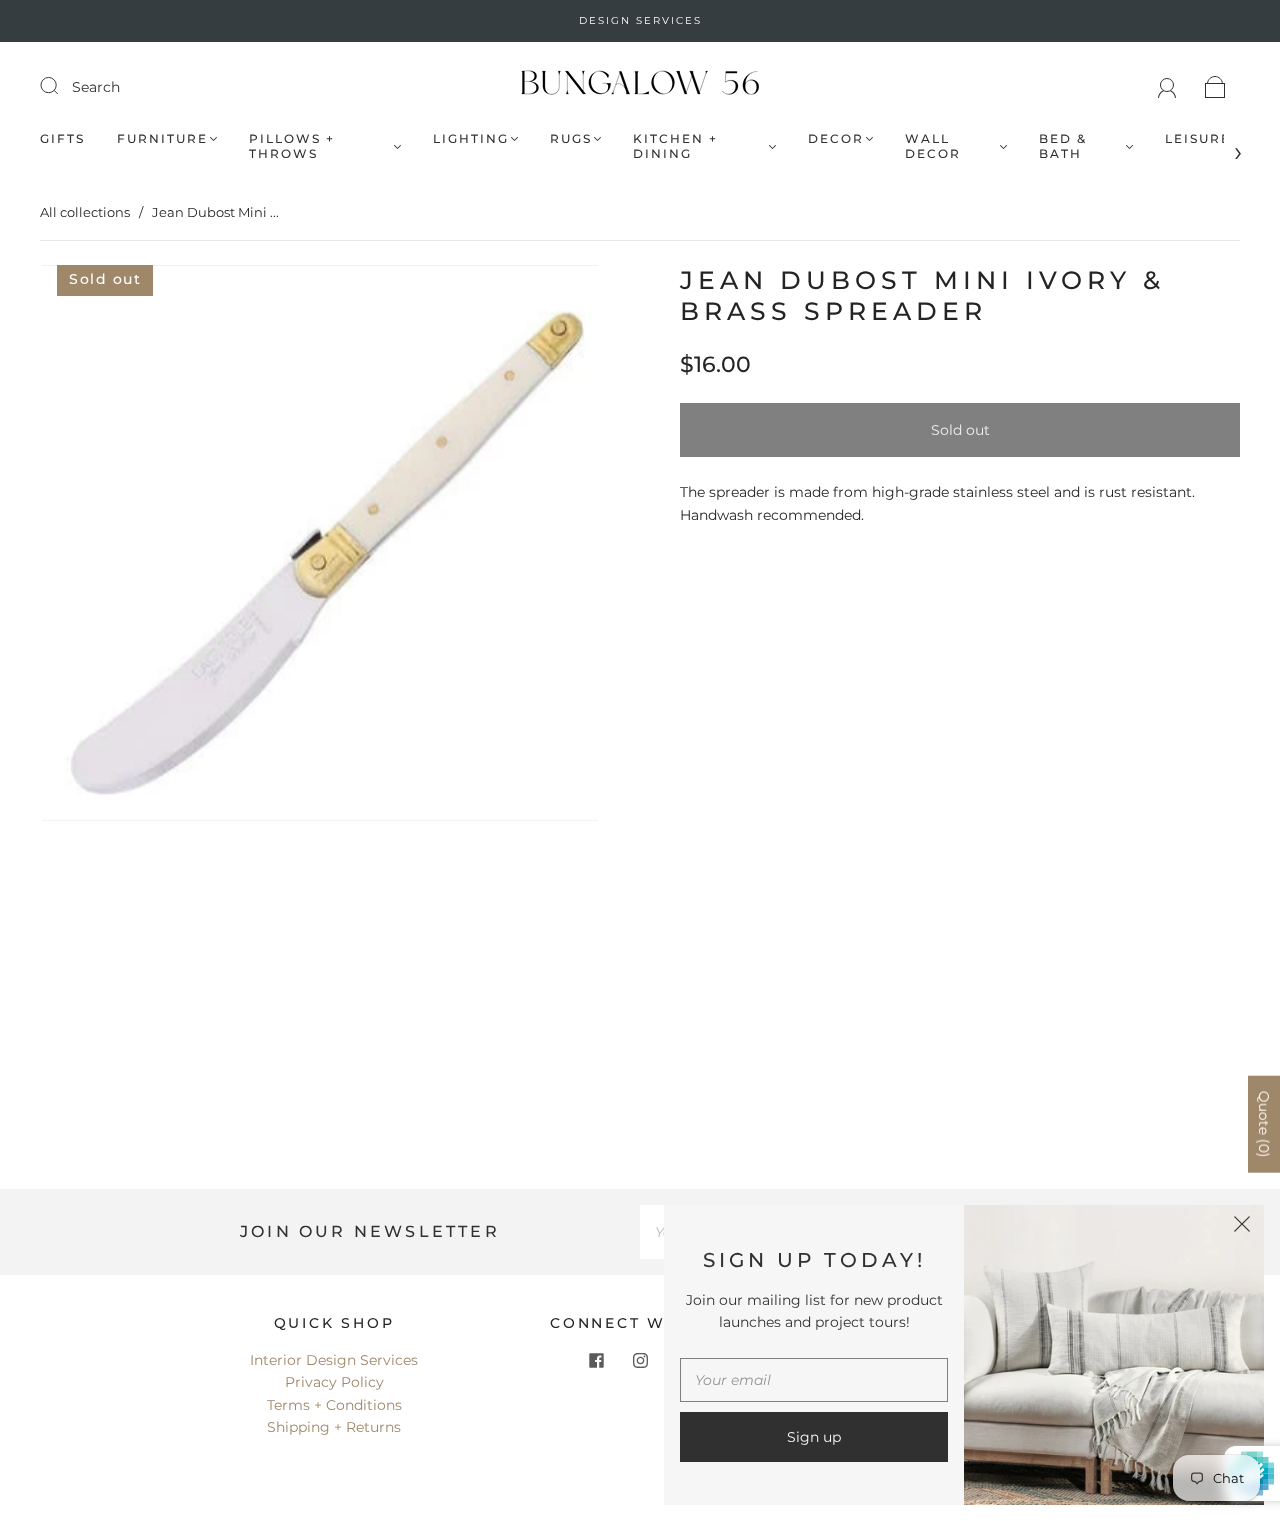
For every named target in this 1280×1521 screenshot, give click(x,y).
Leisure (1198, 138)
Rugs (571, 138)
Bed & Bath (1063, 146)
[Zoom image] (320, 547)
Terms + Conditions (334, 1405)
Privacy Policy (334, 1382)
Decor (836, 138)
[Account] (1167, 87)
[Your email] (814, 1380)
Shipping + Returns (334, 1427)
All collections (85, 212)
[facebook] (596, 1361)
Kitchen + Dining (675, 146)
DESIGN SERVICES (640, 20)
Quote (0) (1264, 1124)
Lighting (471, 138)
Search (96, 87)
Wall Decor (933, 146)
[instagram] (640, 1361)
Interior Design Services (334, 1360)
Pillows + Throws (292, 146)
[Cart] (1215, 87)
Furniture (162, 138)
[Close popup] (1242, 1227)
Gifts (62, 138)
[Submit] (62, 86)
